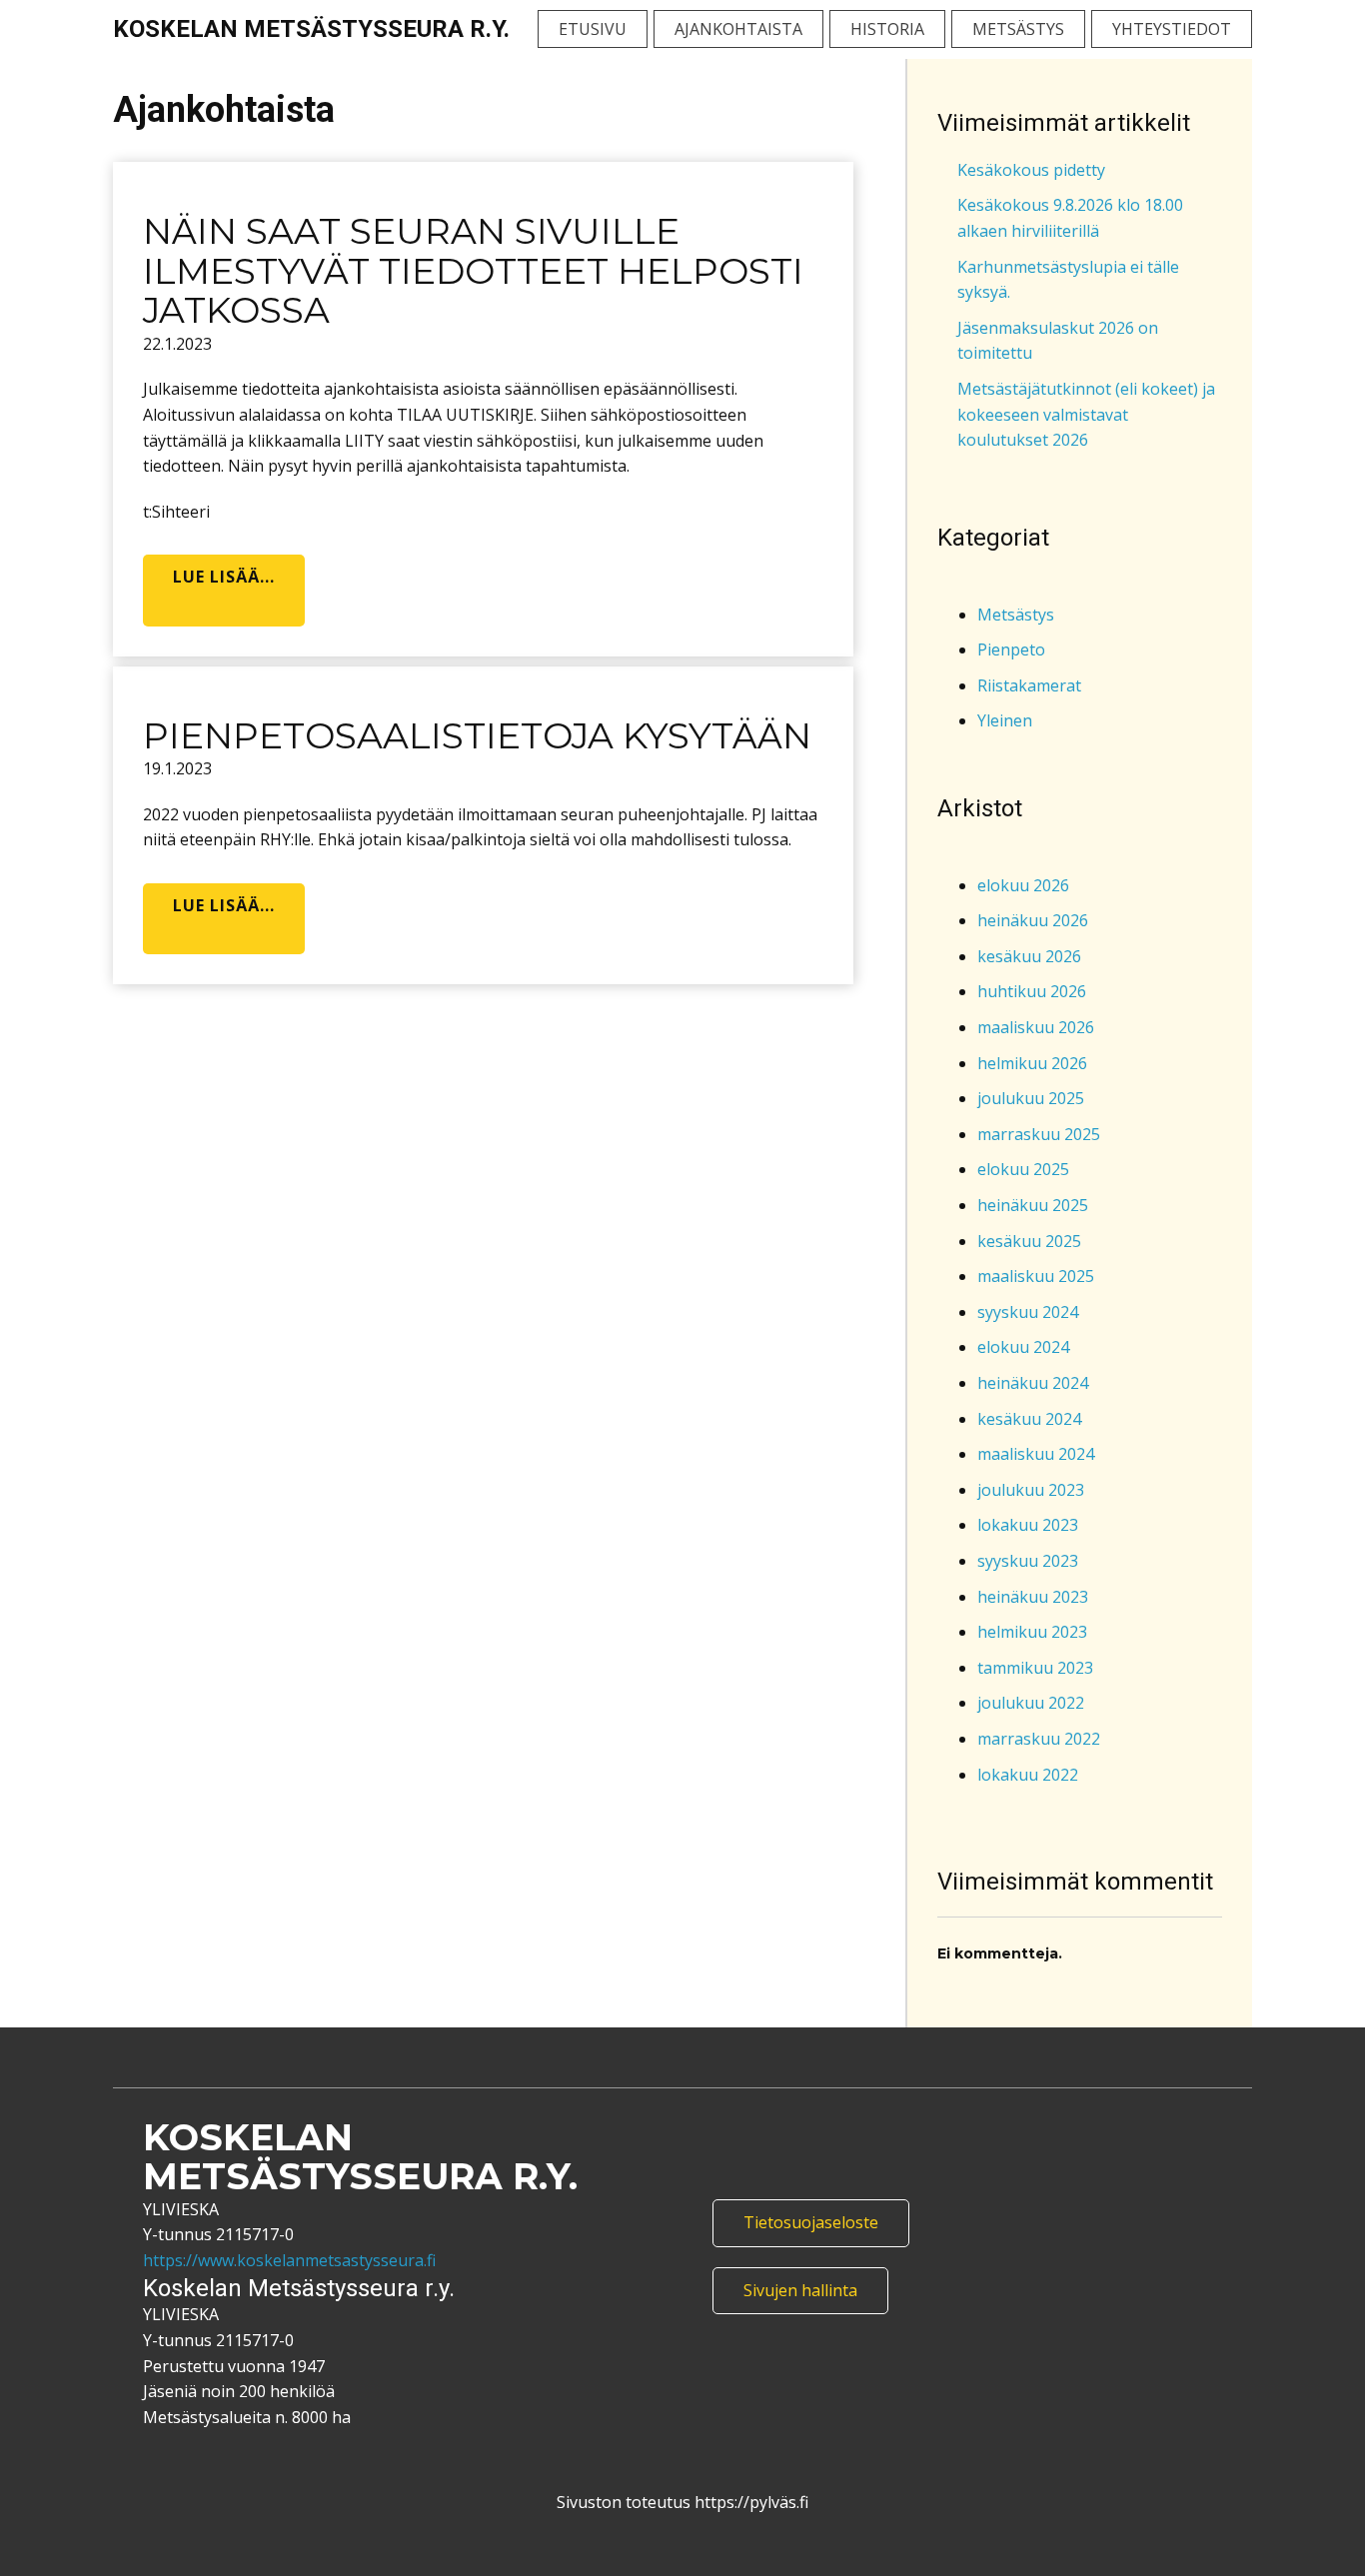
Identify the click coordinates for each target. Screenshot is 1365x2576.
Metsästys (1018, 29)
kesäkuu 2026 (1029, 956)
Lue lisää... (224, 577)
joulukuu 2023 (1031, 1490)
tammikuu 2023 (1035, 1668)
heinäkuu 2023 (1033, 1597)
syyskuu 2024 (1028, 1312)
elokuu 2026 (1023, 885)
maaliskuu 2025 (1036, 1276)
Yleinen (1005, 720)
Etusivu (593, 29)
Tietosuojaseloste (811, 2222)
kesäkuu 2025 (1029, 1241)
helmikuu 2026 (1032, 1063)
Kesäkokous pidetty (1031, 170)
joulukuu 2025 (1031, 1098)
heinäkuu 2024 (1033, 1383)
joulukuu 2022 (1031, 1703)
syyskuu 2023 (1028, 1561)
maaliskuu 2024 (1036, 1454)
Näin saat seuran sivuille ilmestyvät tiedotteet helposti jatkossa (473, 270)
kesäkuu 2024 (1029, 1419)
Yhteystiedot (1172, 29)
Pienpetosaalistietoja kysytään (477, 735)
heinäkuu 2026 (1033, 920)
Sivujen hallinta (800, 2290)
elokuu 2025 (1023, 1169)
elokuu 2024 (1023, 1347)
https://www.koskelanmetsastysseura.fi (289, 2260)
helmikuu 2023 (1032, 1632)
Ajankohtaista (738, 29)
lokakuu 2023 (1028, 1525)
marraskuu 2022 (1039, 1739)
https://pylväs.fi (749, 2502)
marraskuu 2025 (1039, 1134)
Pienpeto (1011, 649)
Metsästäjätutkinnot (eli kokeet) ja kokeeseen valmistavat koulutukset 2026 (1086, 414)
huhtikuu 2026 (1032, 991)
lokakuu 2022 (1028, 1775)
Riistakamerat (1029, 685)
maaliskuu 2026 (1036, 1027)
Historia (887, 29)
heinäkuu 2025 (1033, 1205)
